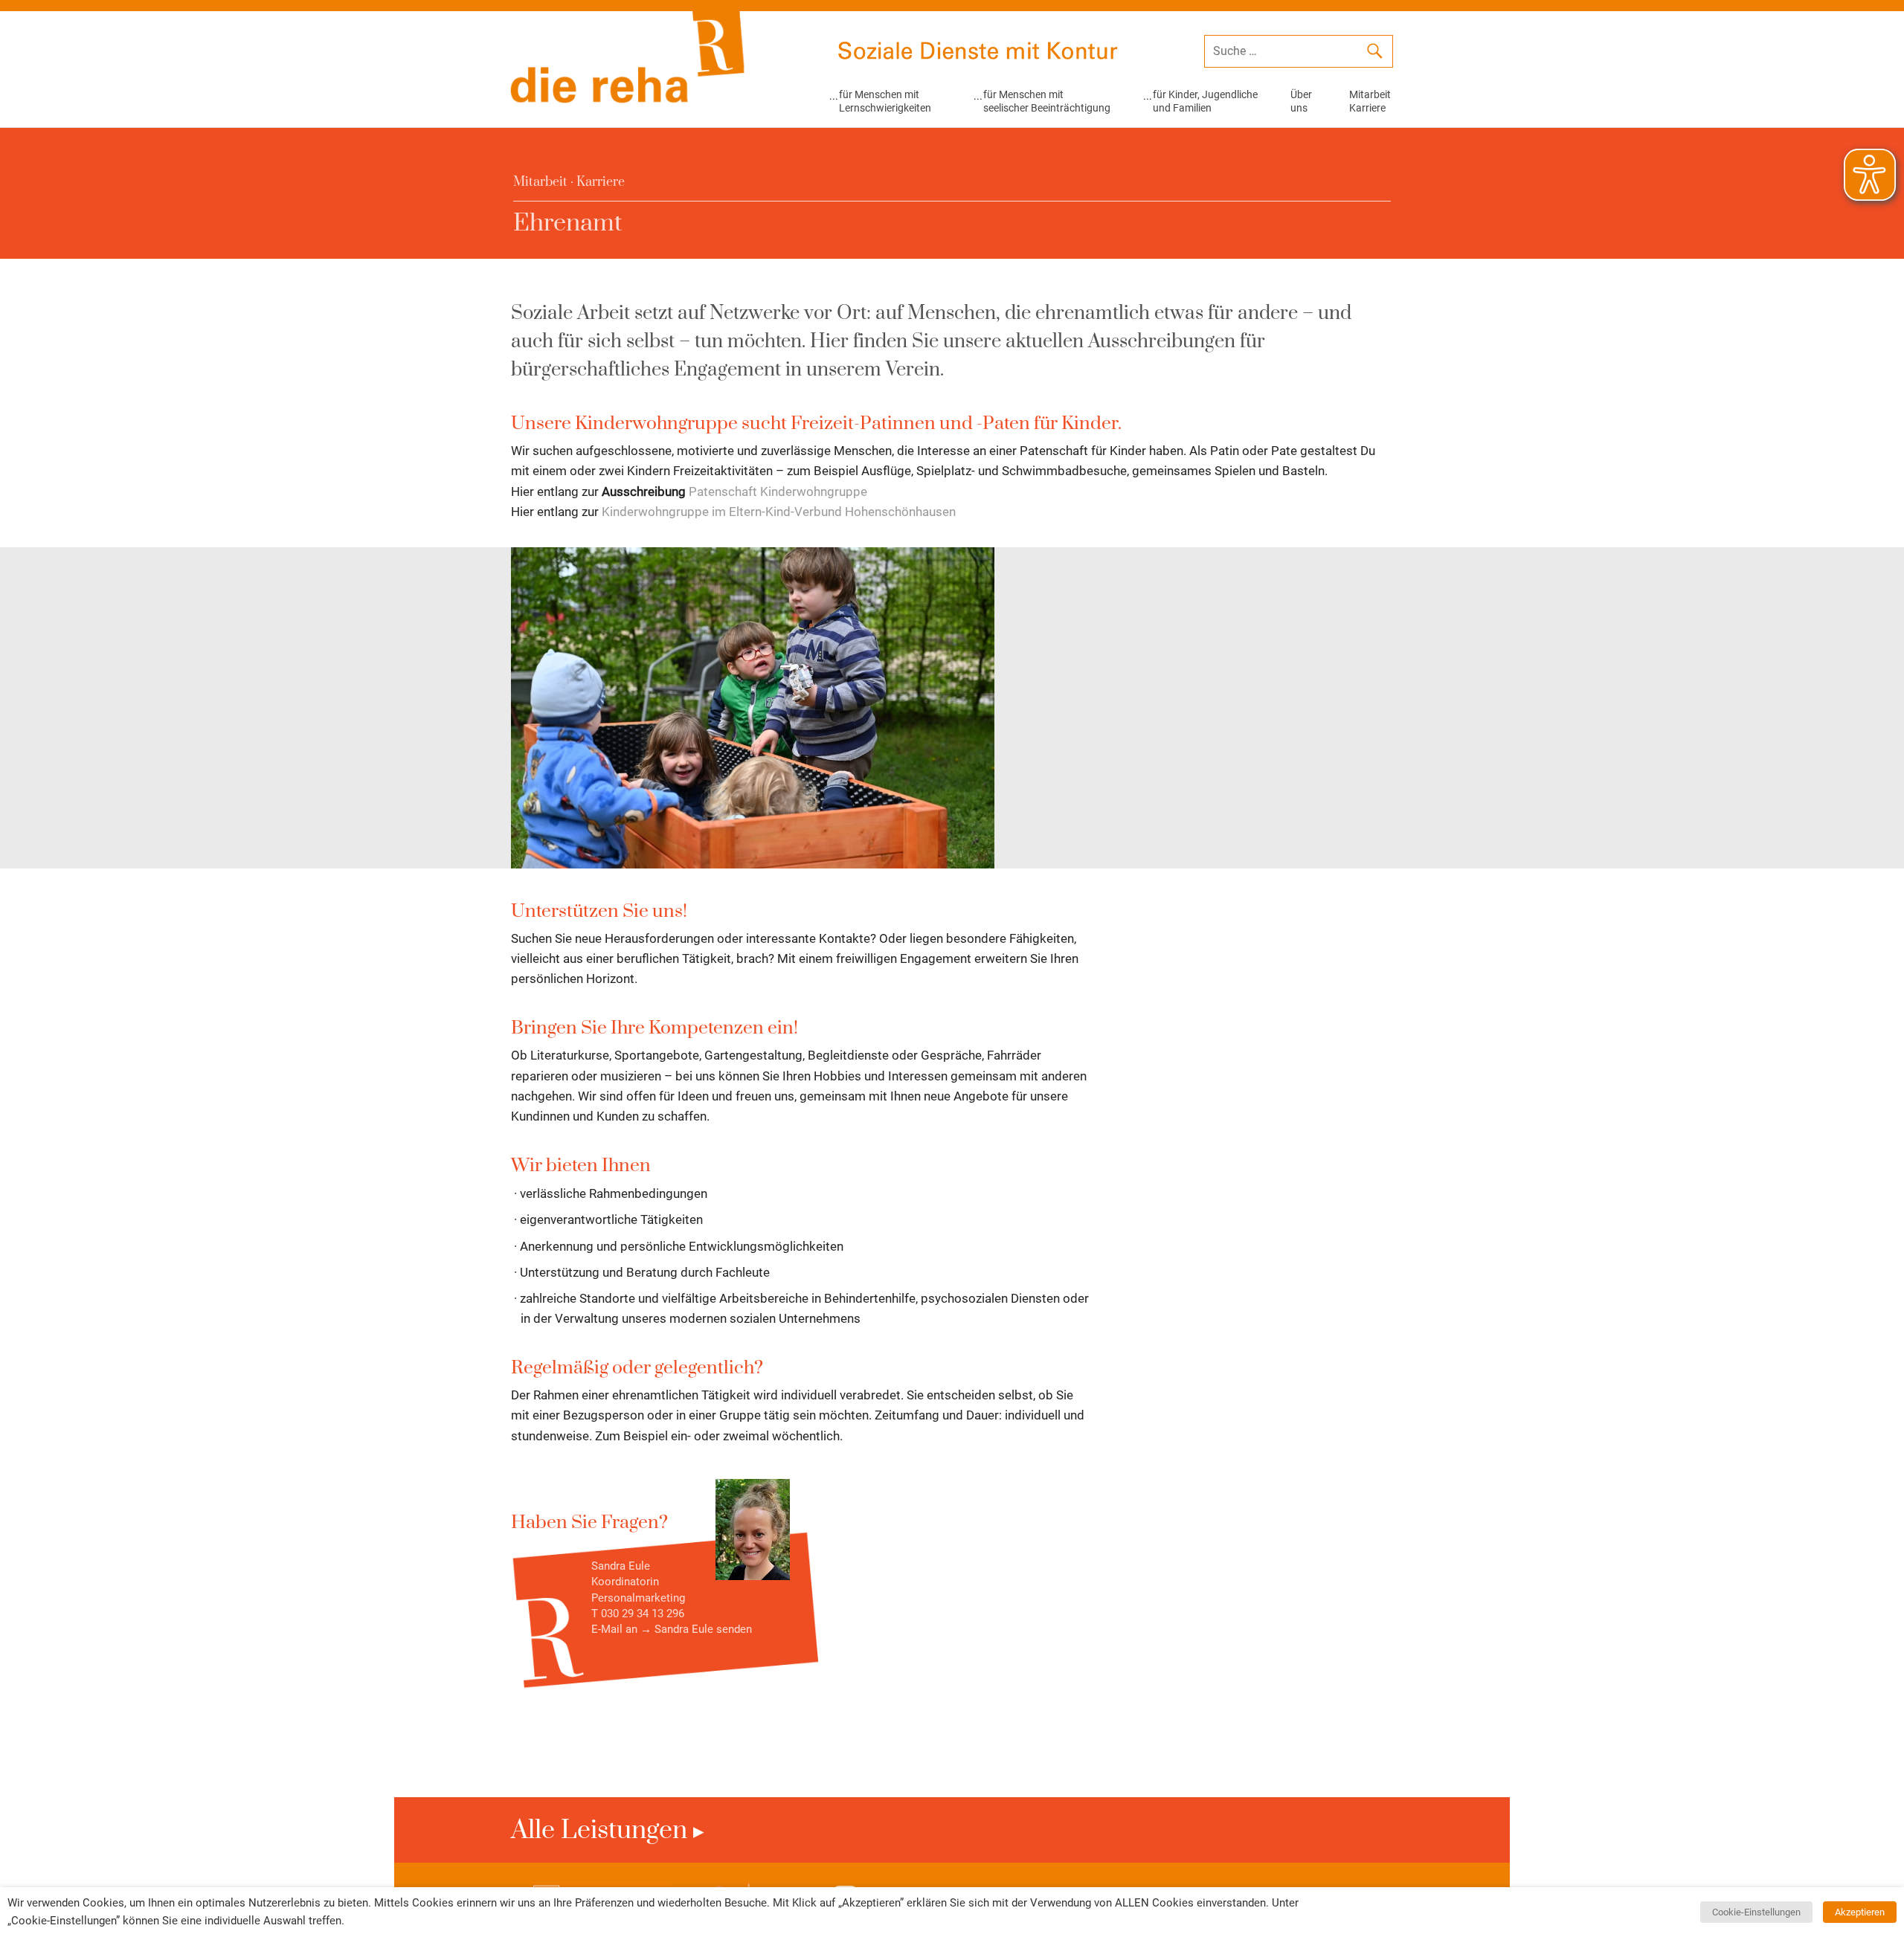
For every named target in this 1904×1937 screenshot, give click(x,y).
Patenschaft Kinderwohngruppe (778, 491)
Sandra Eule (684, 1629)
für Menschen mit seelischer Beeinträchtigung (1047, 101)
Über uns (1301, 101)
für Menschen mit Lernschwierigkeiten (885, 101)
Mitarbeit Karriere (1370, 101)
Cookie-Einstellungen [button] (1756, 1912)
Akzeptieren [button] (1860, 1912)
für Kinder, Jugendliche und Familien (1205, 101)
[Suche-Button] (1374, 54)
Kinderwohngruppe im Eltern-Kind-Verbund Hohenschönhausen (779, 512)
